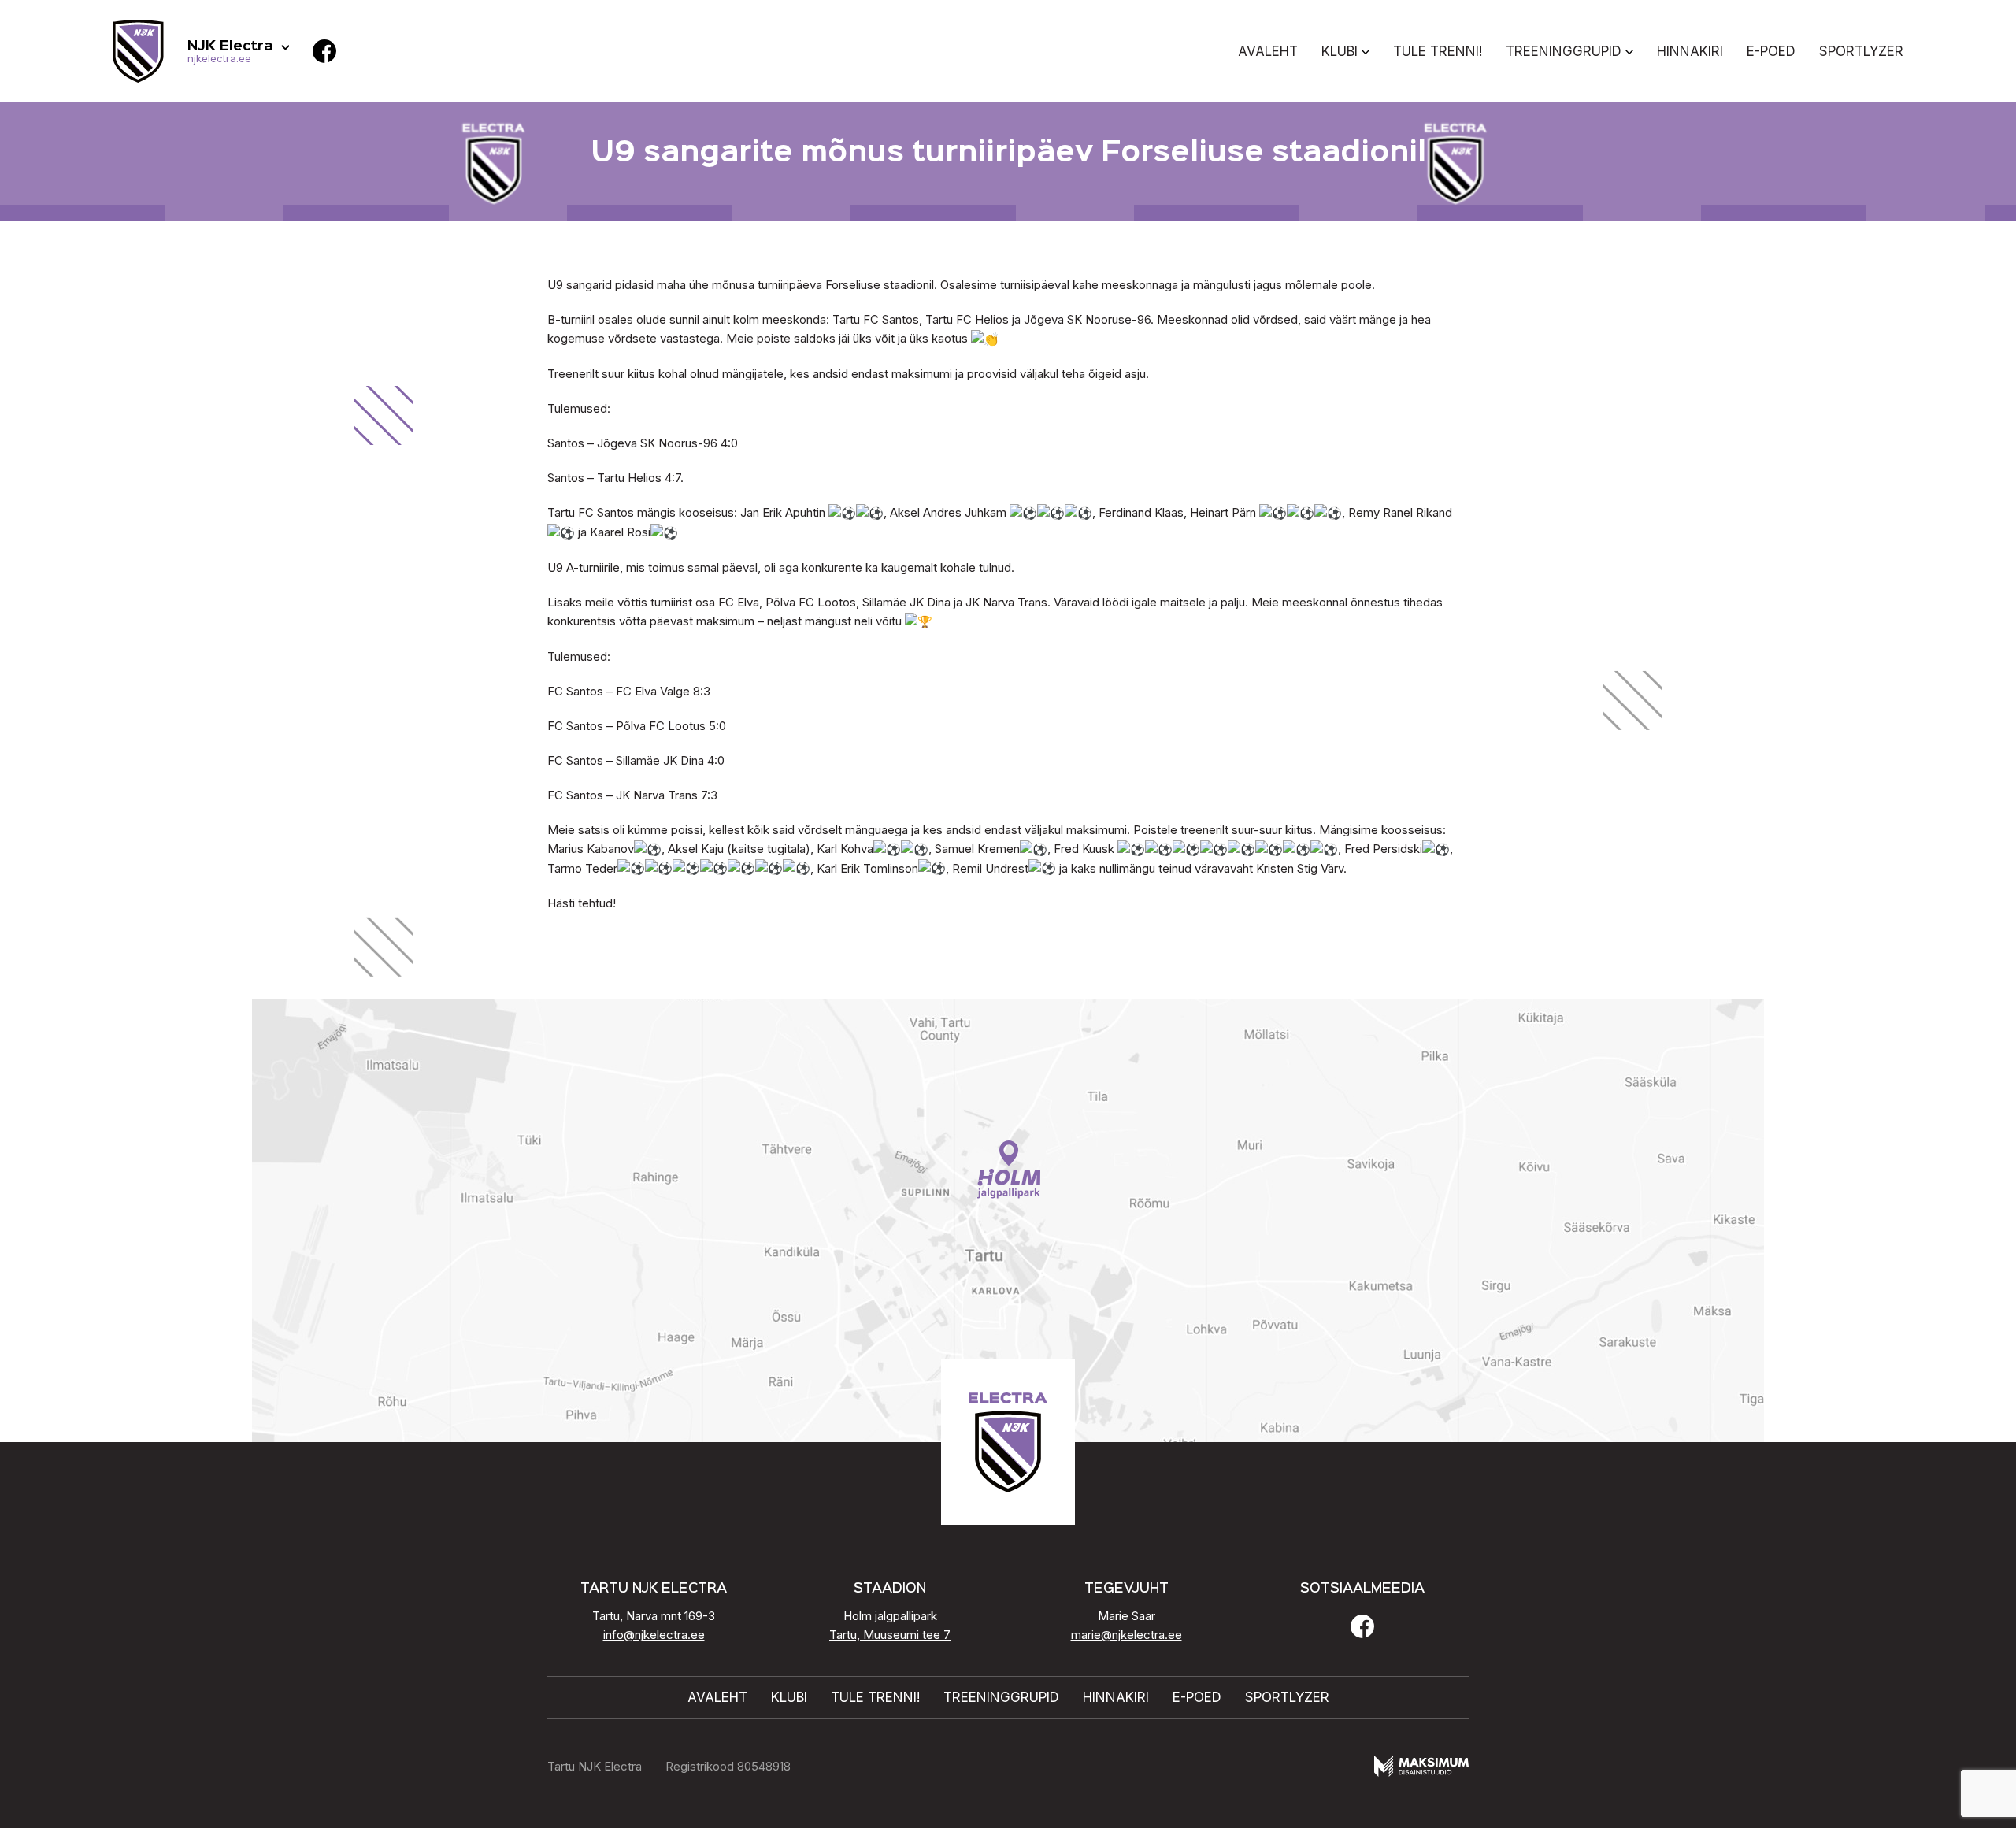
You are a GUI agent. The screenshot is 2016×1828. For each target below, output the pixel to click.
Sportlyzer (1861, 51)
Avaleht (1268, 51)
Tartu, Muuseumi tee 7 (890, 1635)
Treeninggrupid (1564, 51)
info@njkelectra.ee (654, 1635)
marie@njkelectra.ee (1127, 1635)
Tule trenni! (1438, 51)
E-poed (1771, 51)
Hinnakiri (1690, 51)
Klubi (1340, 51)
